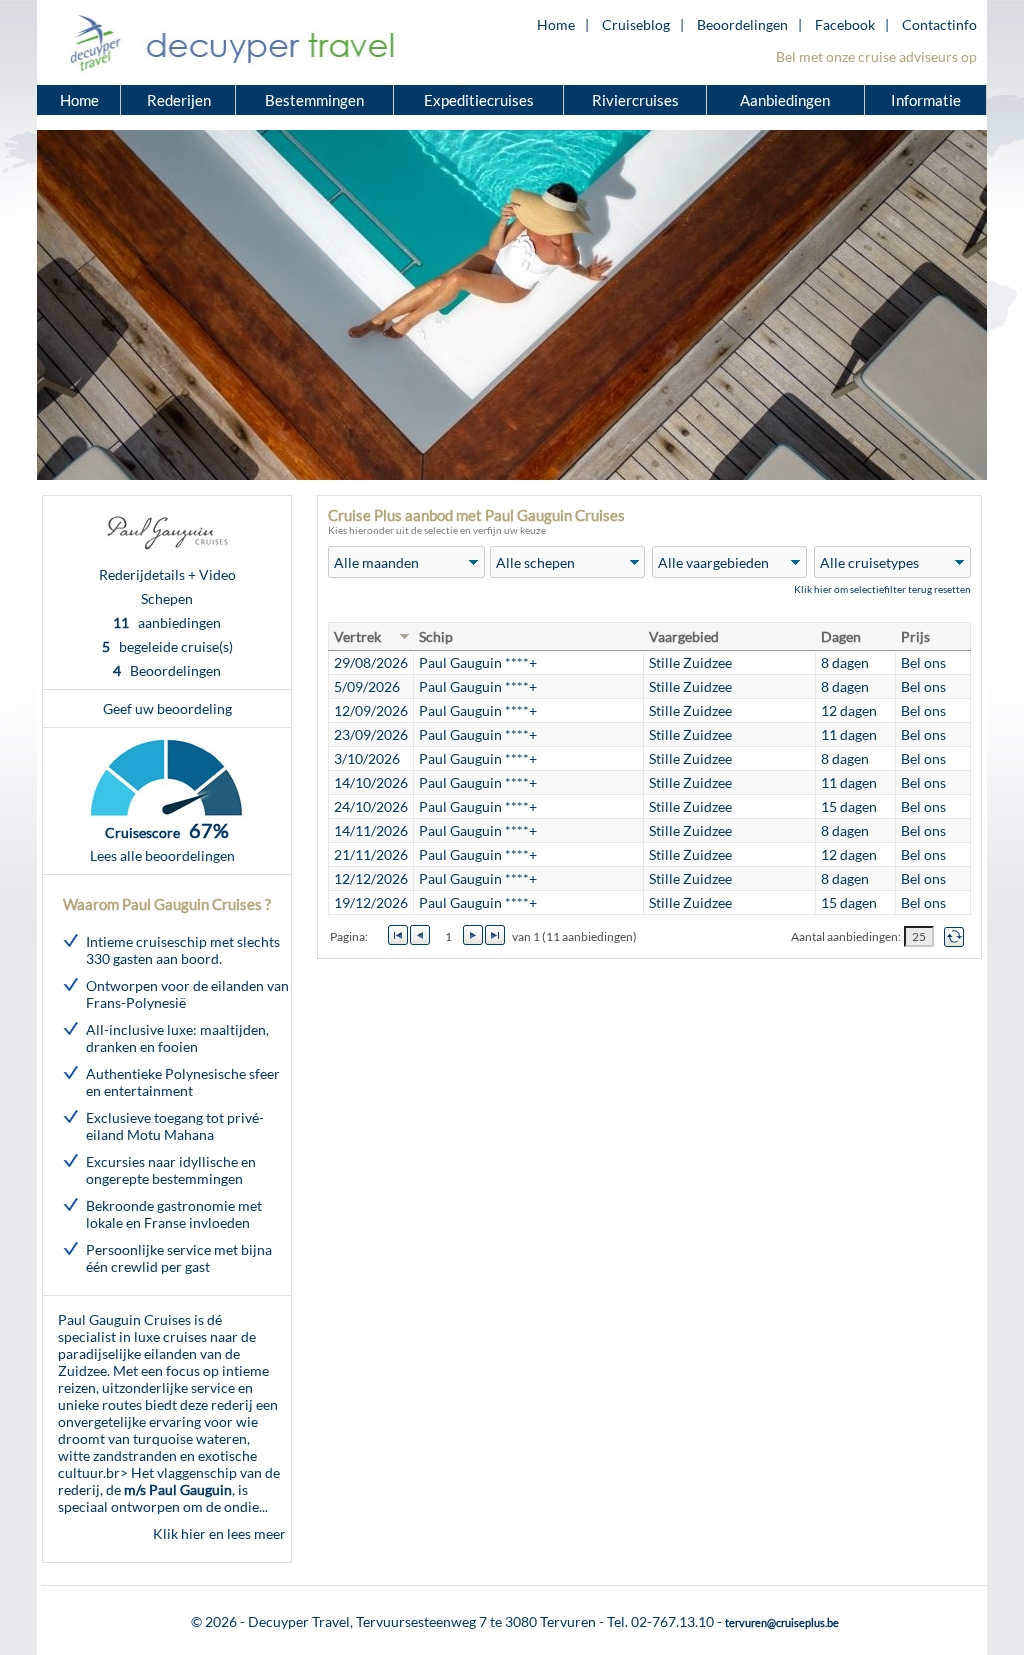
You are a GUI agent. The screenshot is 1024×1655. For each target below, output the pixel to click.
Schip (436, 636)
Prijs (915, 636)
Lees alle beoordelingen (162, 855)
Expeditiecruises (479, 100)
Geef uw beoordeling (167, 708)
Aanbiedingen (786, 100)
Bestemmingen (314, 100)
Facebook (845, 24)
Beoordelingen (742, 24)
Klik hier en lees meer (219, 1533)
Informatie (926, 100)
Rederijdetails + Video (167, 574)
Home (556, 24)
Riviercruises (635, 100)
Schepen (167, 598)
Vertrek (357, 636)
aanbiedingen (167, 622)
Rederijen (179, 100)
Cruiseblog (636, 24)
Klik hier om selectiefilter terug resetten (882, 589)
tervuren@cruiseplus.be (782, 1622)
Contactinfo (939, 24)
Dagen (841, 636)
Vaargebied (684, 636)
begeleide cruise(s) (167, 646)
